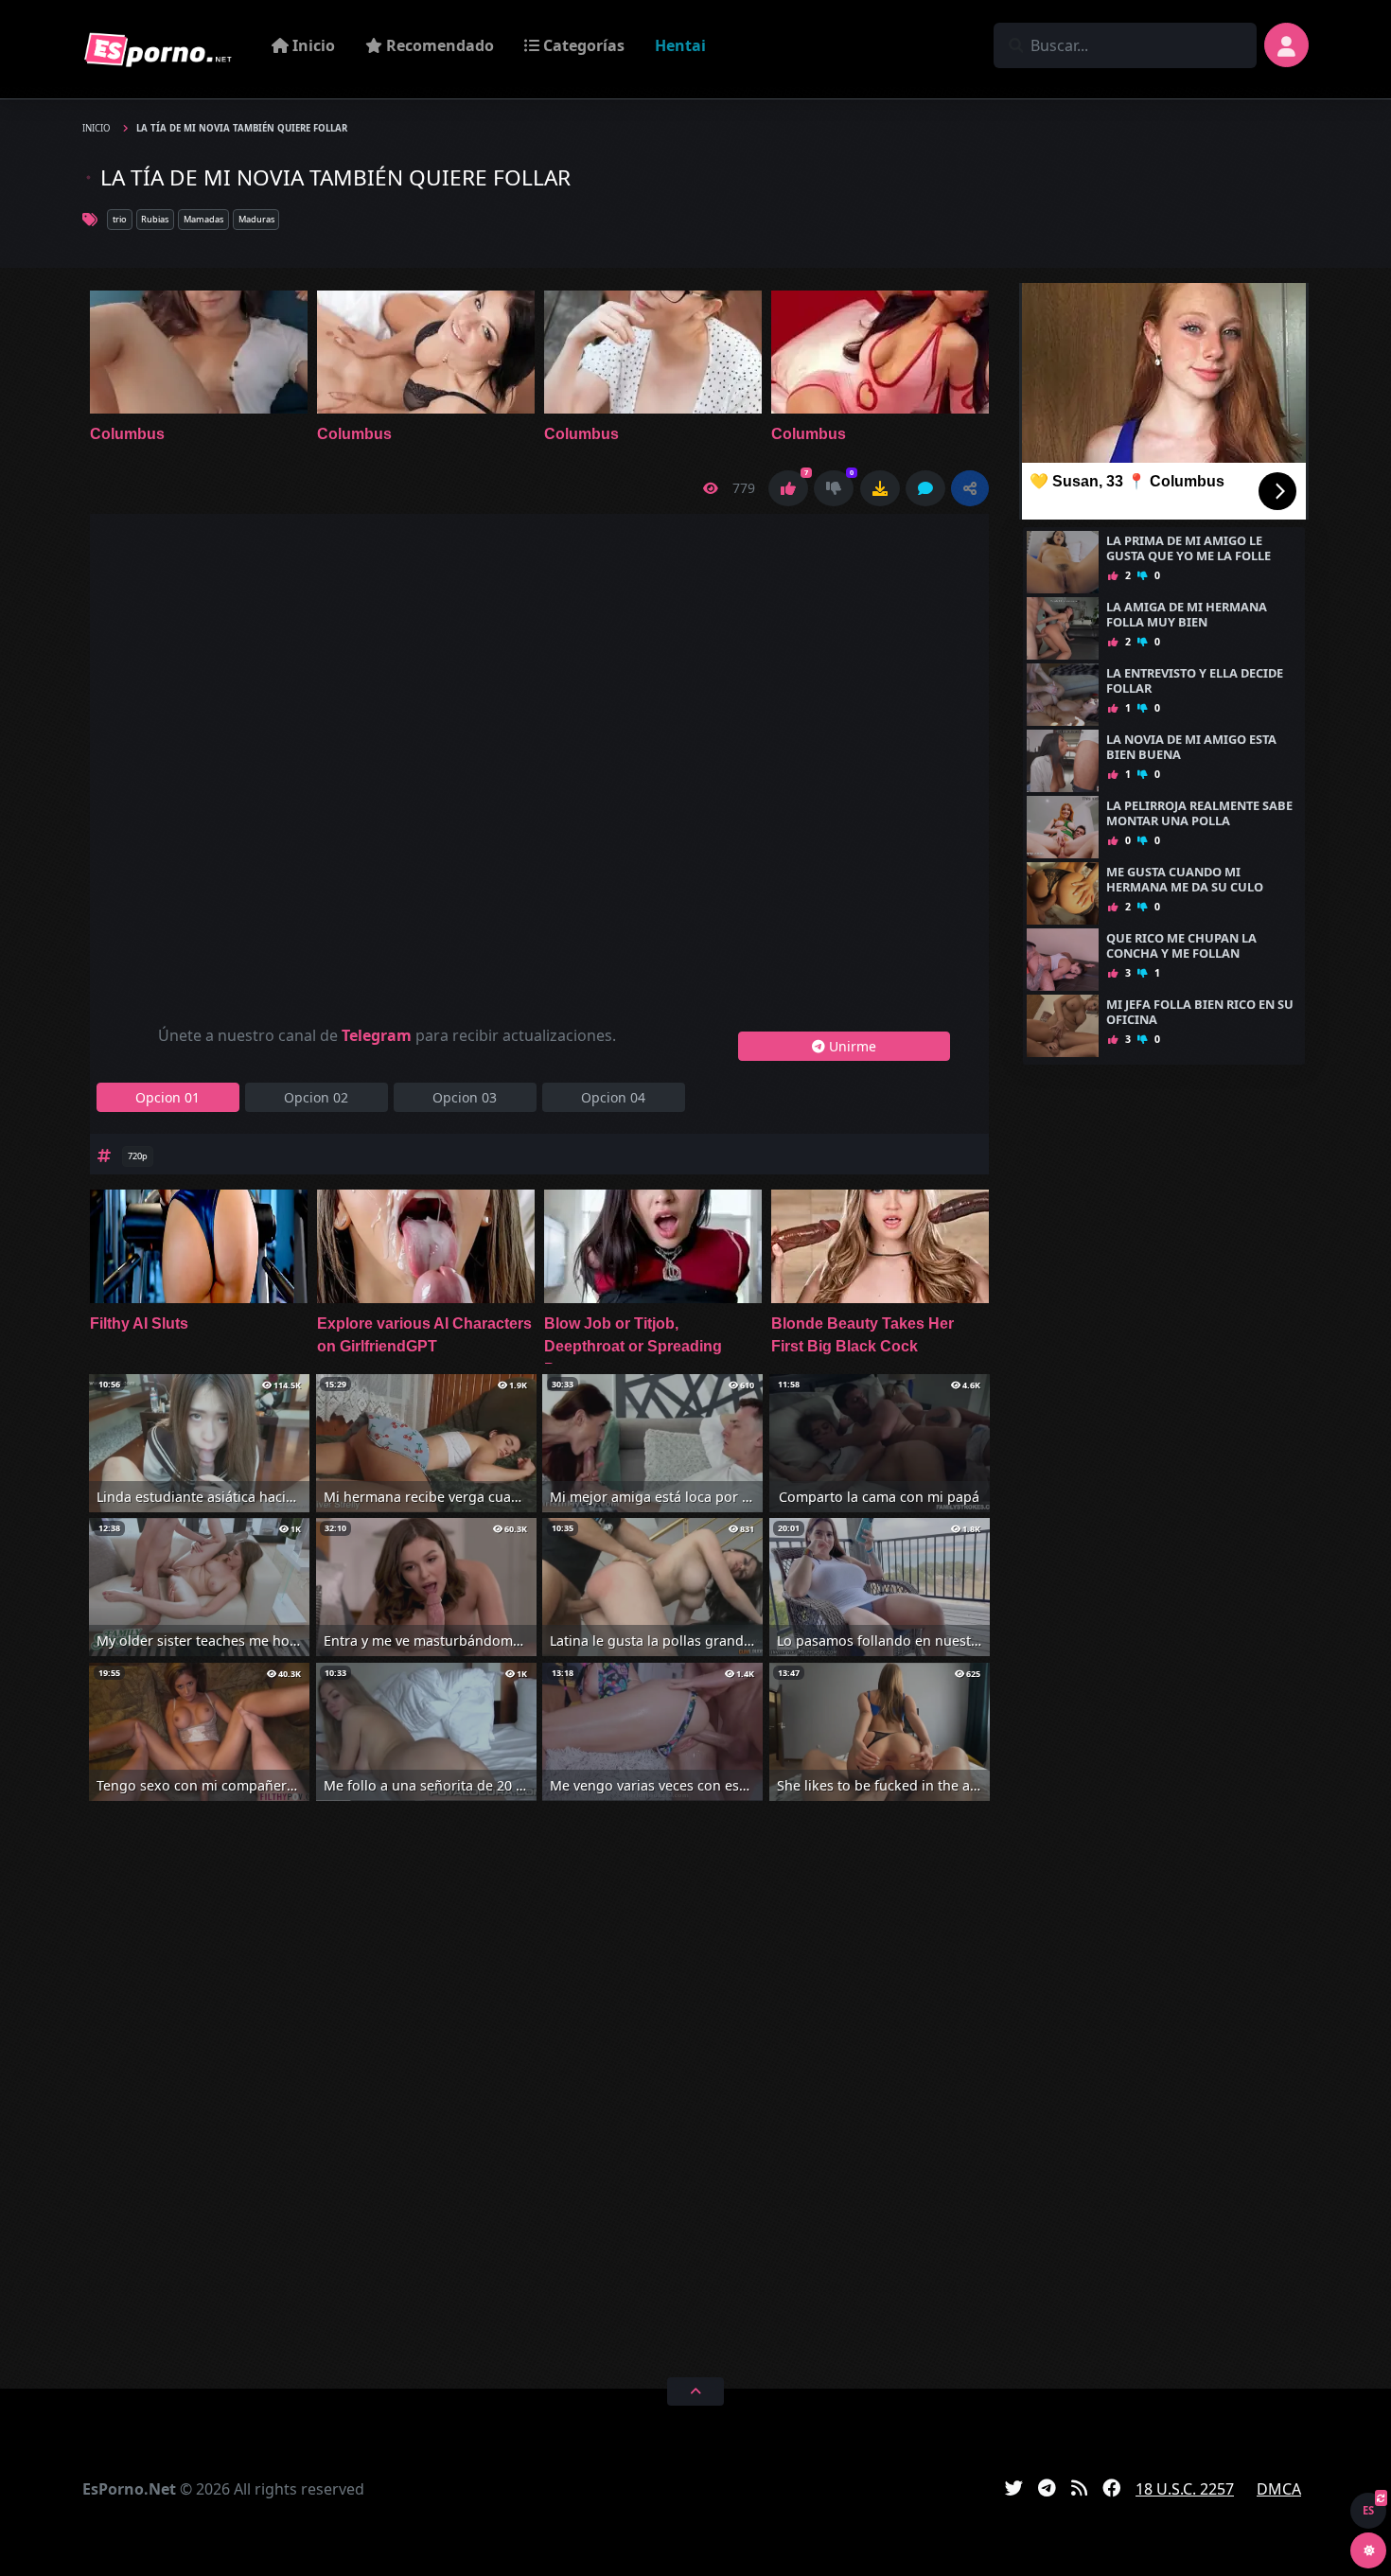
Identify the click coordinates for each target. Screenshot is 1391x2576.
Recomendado (438, 45)
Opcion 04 (613, 1097)
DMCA (1279, 2489)
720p (138, 1156)
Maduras (256, 219)
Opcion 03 (465, 1097)
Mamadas (203, 219)
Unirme (851, 1046)
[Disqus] (539, 2086)
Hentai (680, 45)
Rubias (155, 219)
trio (120, 219)
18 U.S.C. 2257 (1185, 2489)
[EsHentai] (158, 49)
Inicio (312, 45)
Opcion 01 (167, 1097)
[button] (970, 488)
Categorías (582, 45)
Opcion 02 (316, 1097)
